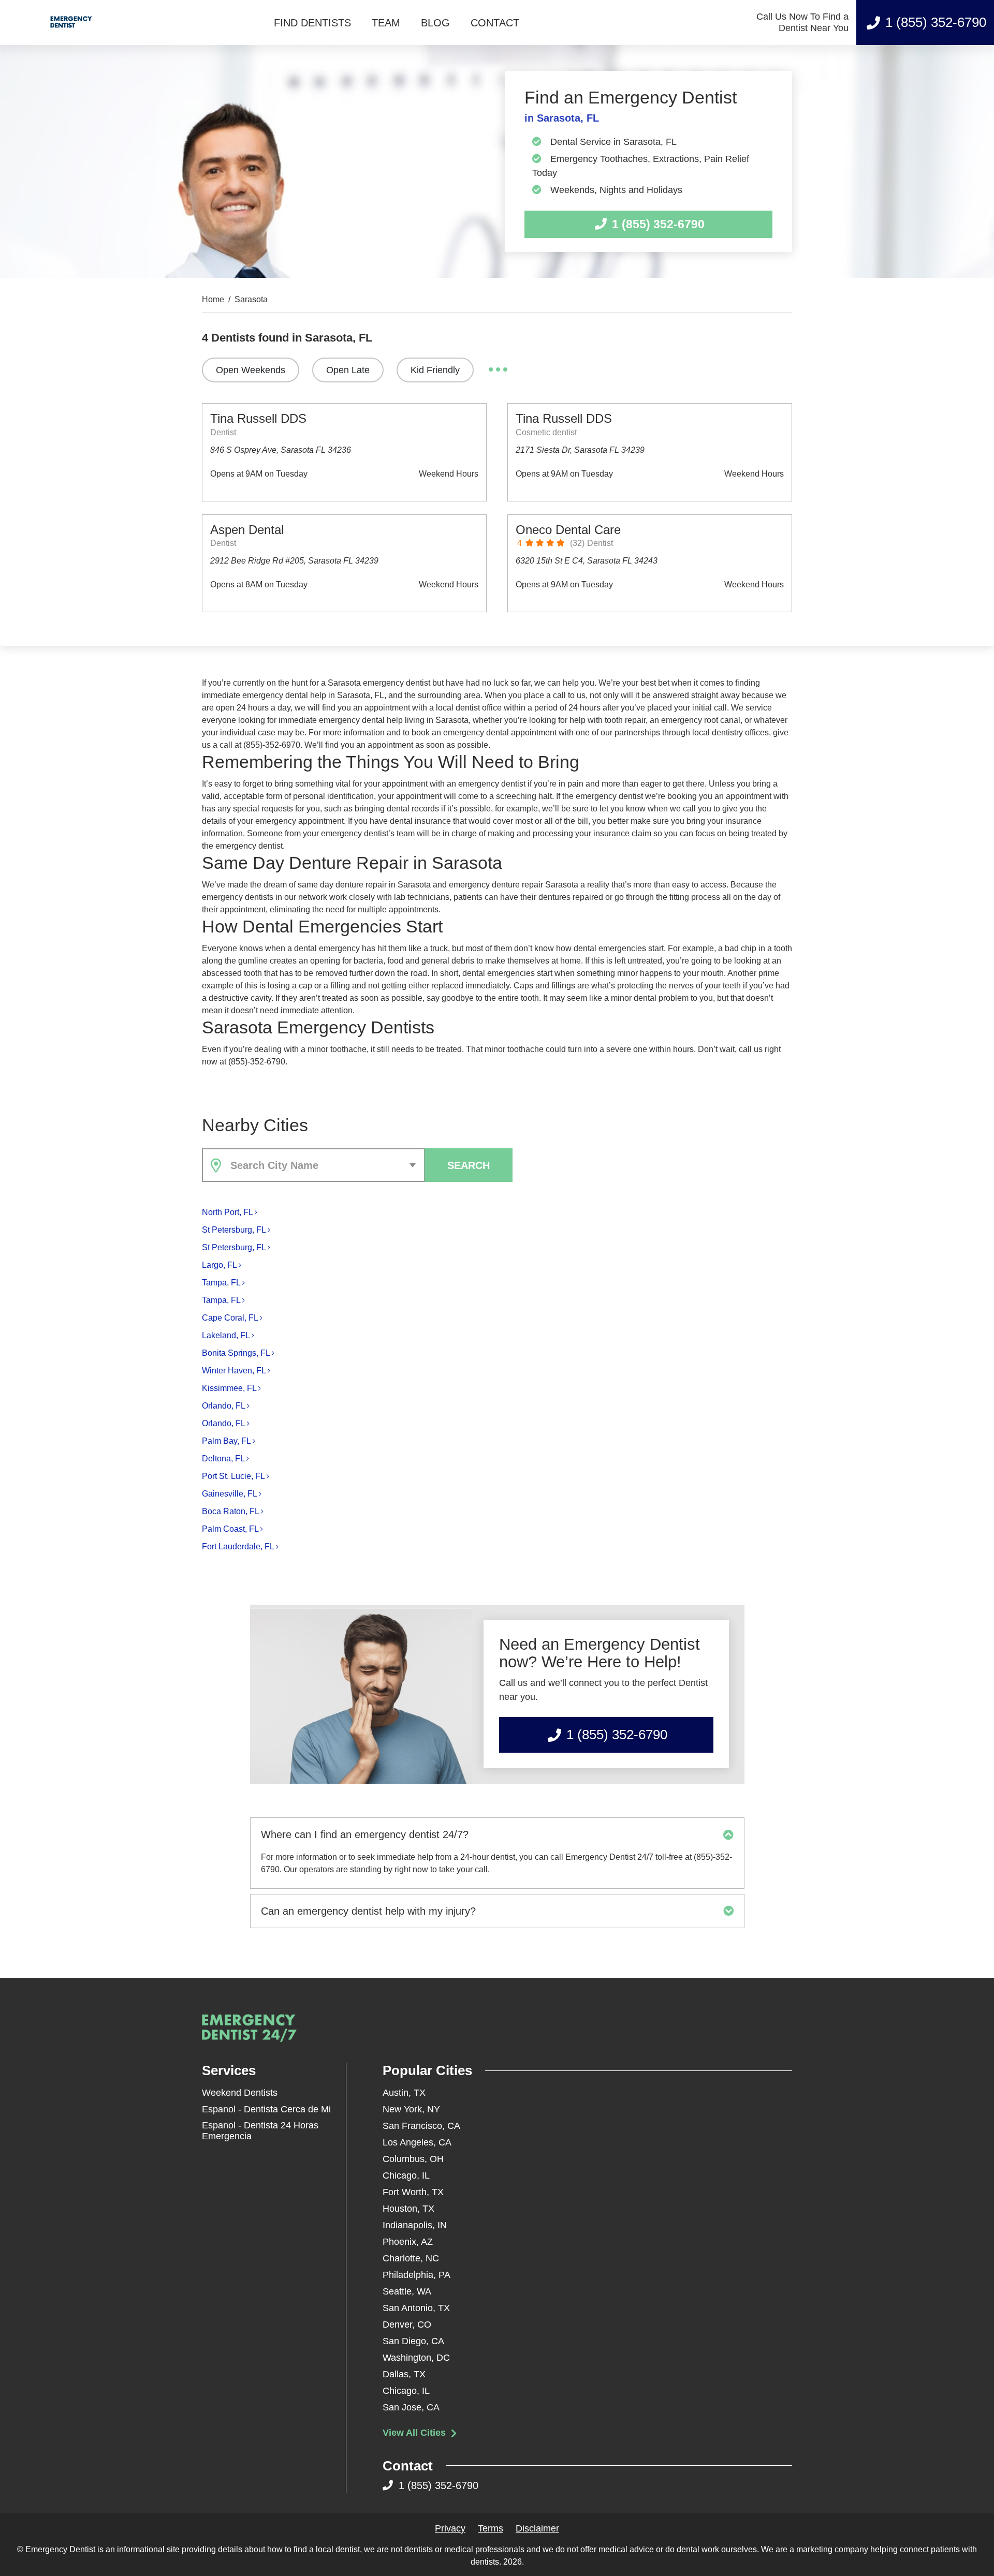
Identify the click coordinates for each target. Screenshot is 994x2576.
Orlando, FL (224, 1406)
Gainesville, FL (230, 1494)
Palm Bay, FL (226, 1441)
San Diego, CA (413, 2341)
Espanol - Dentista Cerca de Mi (266, 2109)
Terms (491, 2528)
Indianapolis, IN (415, 2225)
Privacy (450, 2528)
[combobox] (313, 1165)
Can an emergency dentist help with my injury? (368, 1911)
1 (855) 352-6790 (936, 22)
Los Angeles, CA (417, 2142)
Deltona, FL (223, 1459)
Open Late (348, 370)
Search (469, 1165)
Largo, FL (220, 1265)
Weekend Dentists (240, 2093)
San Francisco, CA (421, 2126)
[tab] (497, 1834)
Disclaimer (537, 2528)
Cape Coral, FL (230, 1318)
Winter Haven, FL (234, 1371)
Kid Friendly (435, 370)
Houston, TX (408, 2209)
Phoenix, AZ (408, 2242)
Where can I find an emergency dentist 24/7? (365, 1834)
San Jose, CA (411, 2407)
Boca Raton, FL (231, 1511)
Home (213, 300)
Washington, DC (416, 2358)
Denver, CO (407, 2325)
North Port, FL (228, 1212)
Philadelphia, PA (416, 2275)
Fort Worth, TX (413, 2192)
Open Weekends (251, 370)
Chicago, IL (406, 2175)
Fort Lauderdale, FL (238, 1546)
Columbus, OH (413, 2159)
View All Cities (415, 2433)
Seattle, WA (407, 2291)
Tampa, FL (221, 1283)
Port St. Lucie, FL (233, 1476)
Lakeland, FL (226, 1335)
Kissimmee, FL (229, 1388)
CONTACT (495, 23)
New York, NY (411, 2109)
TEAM (386, 23)
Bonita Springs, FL (236, 1353)
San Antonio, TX (416, 2308)
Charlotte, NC (411, 2258)
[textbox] (325, 1165)
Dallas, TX (404, 2374)
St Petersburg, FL (234, 1230)
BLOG (435, 23)
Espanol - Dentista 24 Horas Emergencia (260, 2131)
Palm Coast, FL (230, 1529)
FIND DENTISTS (312, 23)
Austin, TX (404, 2093)
